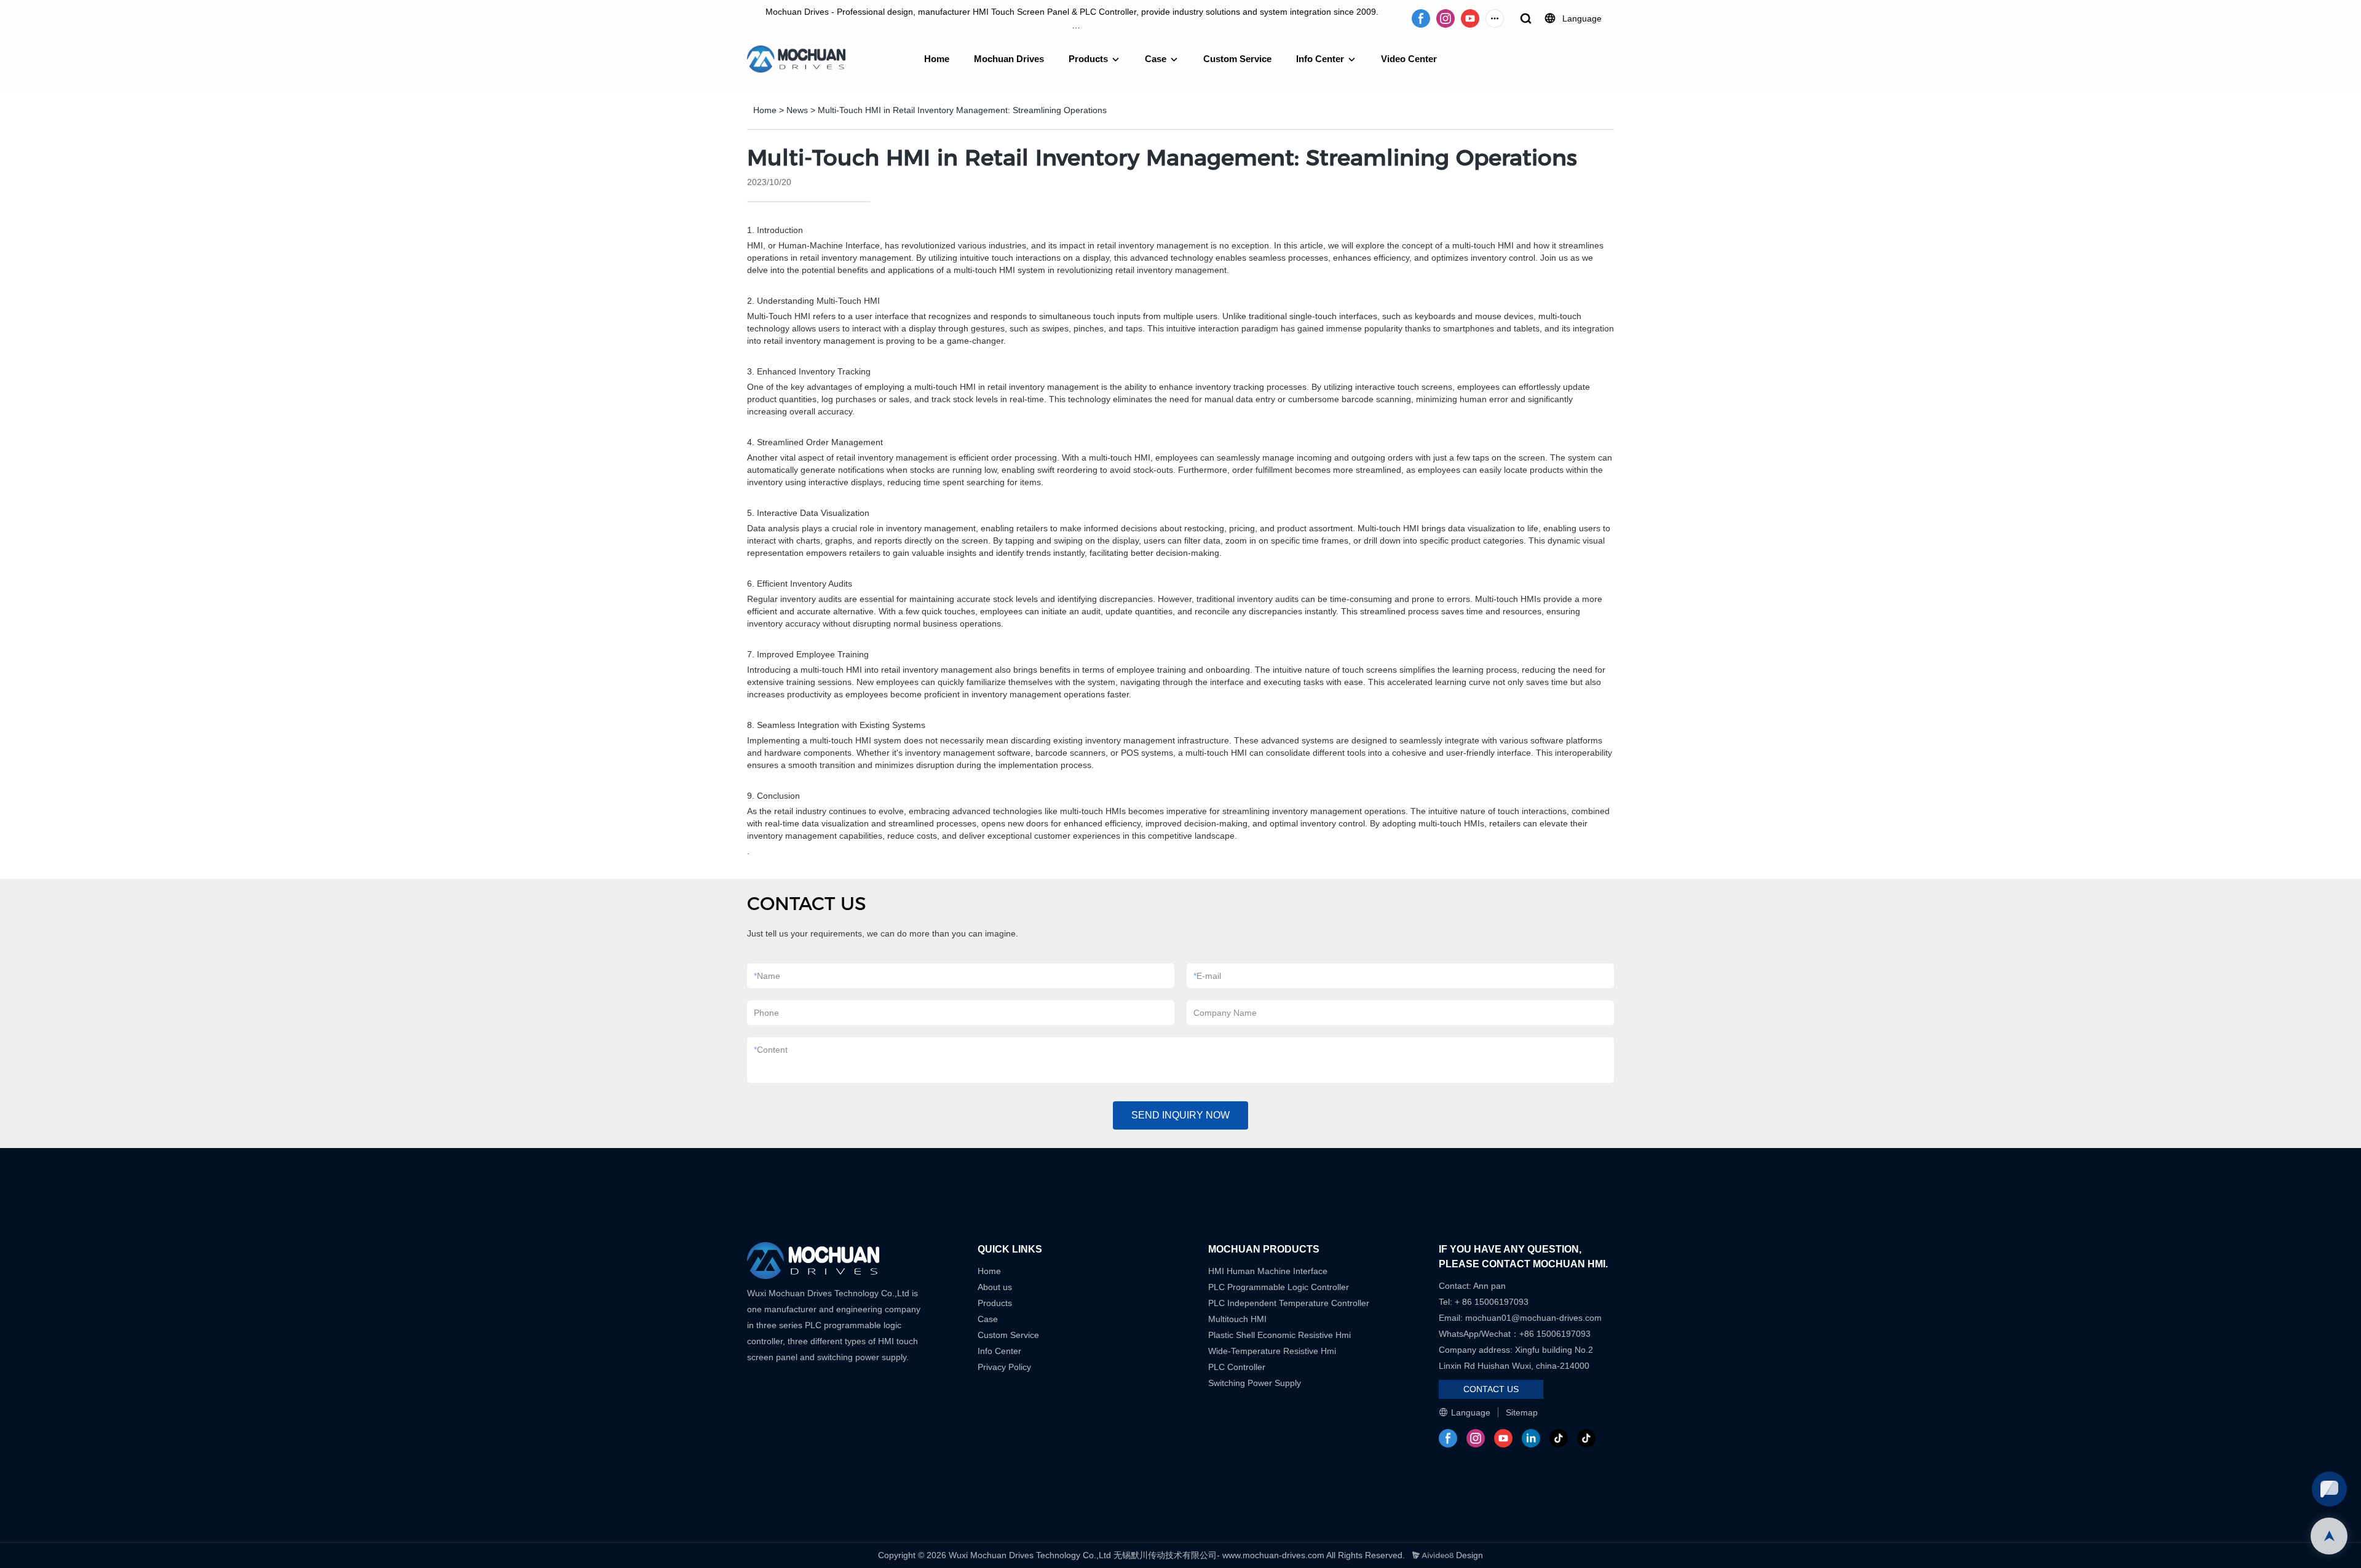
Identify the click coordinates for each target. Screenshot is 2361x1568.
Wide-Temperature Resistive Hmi (1273, 1351)
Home (937, 59)
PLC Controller (1237, 1367)
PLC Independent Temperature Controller (1289, 1303)
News (797, 110)
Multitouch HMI (1237, 1319)
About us (995, 1287)
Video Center (1409, 59)
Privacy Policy (1004, 1367)
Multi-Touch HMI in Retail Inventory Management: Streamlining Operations (962, 110)
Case (1156, 59)
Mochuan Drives (1009, 59)
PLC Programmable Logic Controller (1279, 1287)
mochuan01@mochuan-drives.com (1533, 1318)
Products (1088, 59)
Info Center (1320, 59)
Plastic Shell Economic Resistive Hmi (1279, 1335)
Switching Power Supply (1255, 1383)
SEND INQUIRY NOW (1180, 1115)
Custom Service (1237, 59)
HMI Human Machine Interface (1268, 1271)
